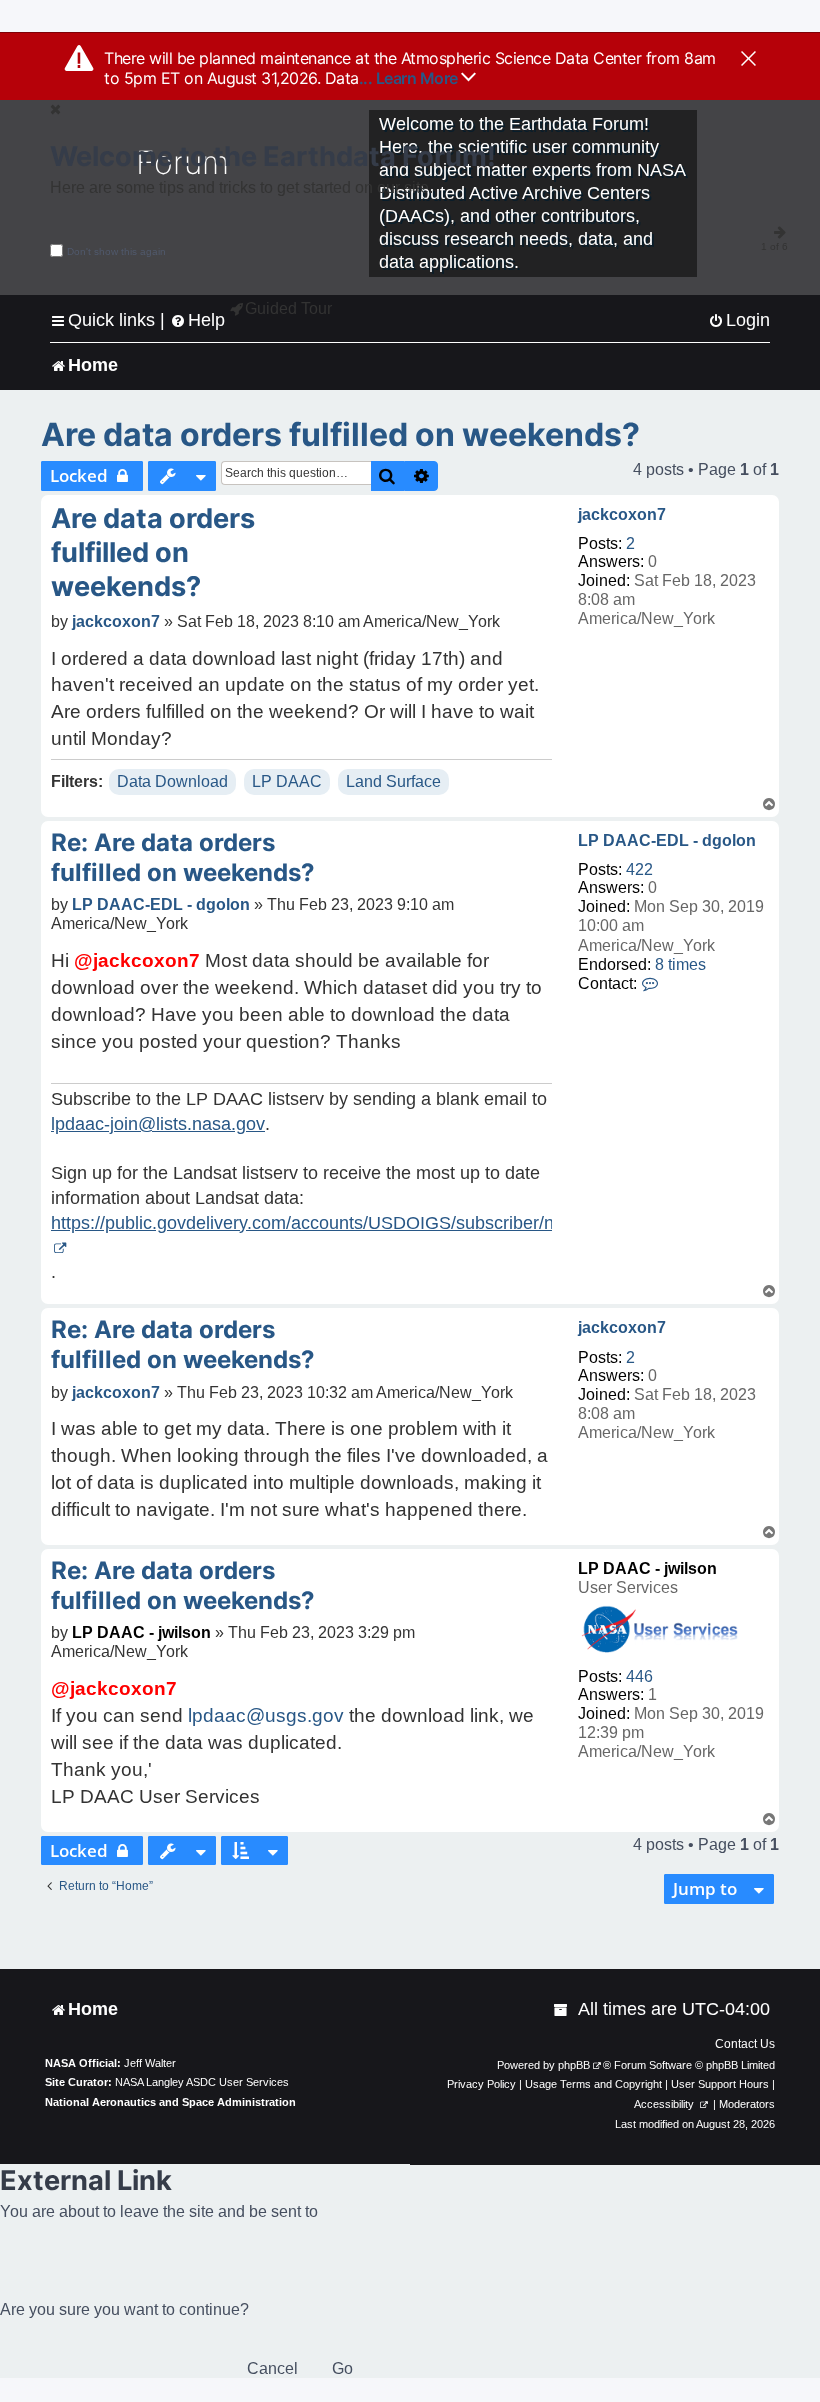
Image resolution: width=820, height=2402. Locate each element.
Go (342, 2368)
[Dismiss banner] (748, 60)
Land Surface (393, 781)
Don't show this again (116, 251)
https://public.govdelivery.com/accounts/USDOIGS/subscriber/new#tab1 (336, 1223)
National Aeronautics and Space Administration (170, 2102)
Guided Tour (288, 308)
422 (639, 869)
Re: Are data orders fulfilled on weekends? (183, 857)
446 (639, 1676)
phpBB (574, 2065)
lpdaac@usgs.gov (266, 1715)
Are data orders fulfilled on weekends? (340, 434)
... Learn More (410, 78)
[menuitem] (739, 320)
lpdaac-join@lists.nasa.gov (158, 1124)
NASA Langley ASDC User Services (202, 2082)
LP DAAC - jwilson (647, 1568)
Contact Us (745, 2044)
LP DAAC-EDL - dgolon (667, 840)
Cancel (272, 2368)
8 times (680, 964)
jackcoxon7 (622, 514)
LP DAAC (287, 781)
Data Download (172, 781)
